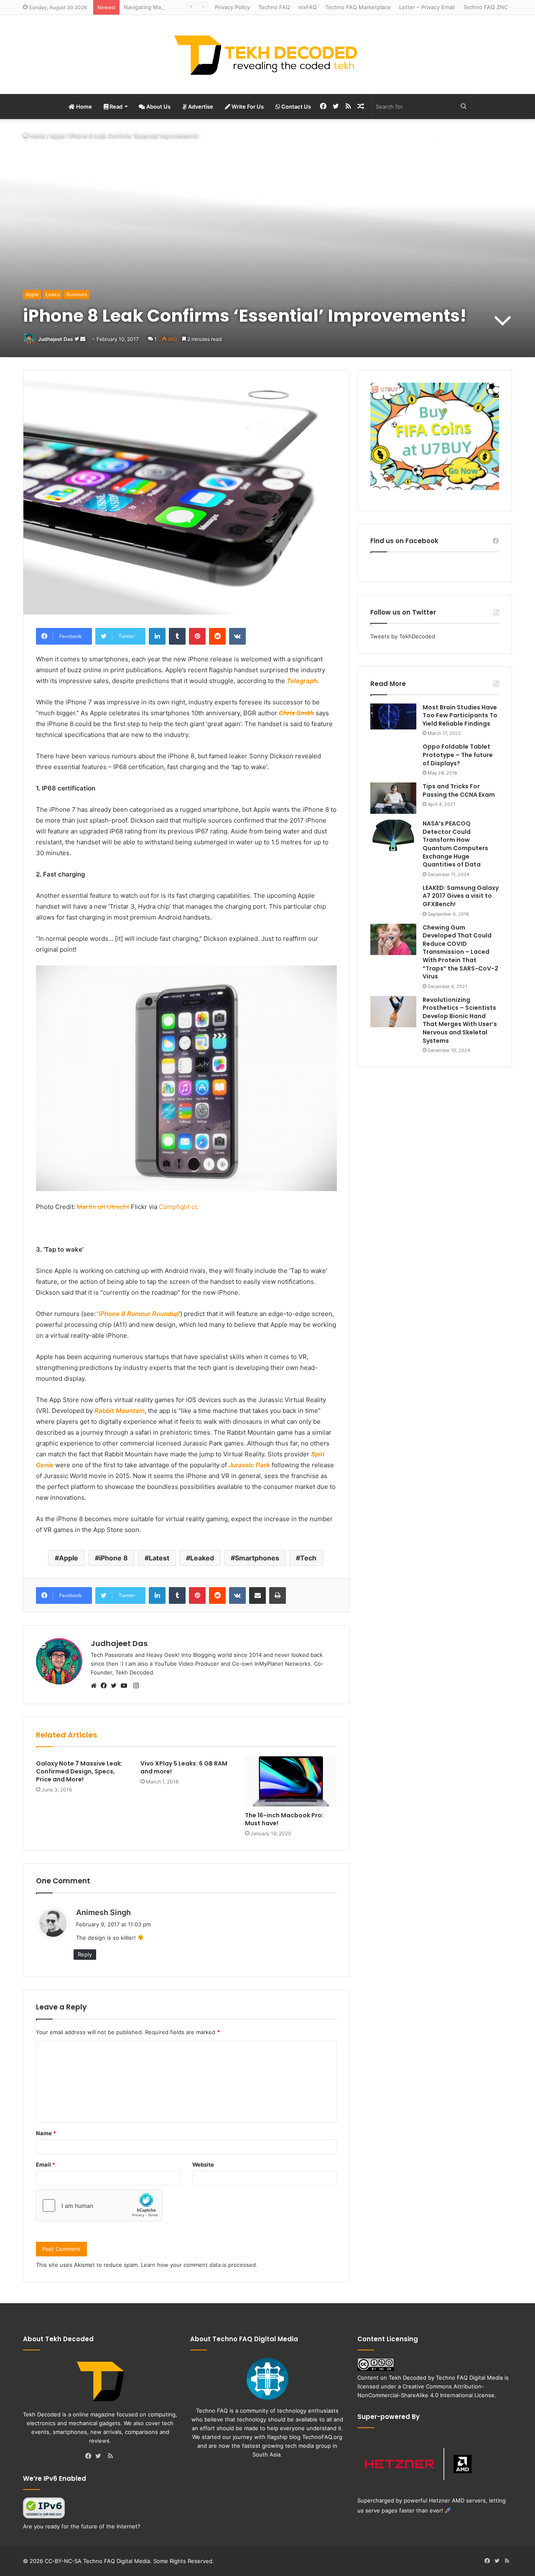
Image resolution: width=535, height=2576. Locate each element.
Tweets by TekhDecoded (403, 636)
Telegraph (302, 681)
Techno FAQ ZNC (485, 7)
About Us (158, 107)
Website (203, 2164)
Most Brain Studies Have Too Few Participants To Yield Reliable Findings (460, 715)
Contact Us (296, 107)
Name (46, 2133)
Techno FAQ (274, 7)
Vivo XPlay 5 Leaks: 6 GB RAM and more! (184, 1767)
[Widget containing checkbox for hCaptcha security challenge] (99, 2205)
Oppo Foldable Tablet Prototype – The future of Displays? (458, 755)
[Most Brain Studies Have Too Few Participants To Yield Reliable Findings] (393, 716)
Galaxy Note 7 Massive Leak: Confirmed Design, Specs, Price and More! (79, 1771)
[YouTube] (126, 1686)
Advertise (200, 107)
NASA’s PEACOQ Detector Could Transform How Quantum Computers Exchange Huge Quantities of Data (455, 844)
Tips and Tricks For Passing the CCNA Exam (459, 790)
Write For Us (247, 107)
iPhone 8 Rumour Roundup (139, 1314)
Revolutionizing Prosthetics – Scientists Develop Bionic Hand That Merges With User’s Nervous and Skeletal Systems (460, 1020)
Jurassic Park (249, 1465)
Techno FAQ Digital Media (469, 2378)
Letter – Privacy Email (427, 7)
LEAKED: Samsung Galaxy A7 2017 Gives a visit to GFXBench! (461, 896)
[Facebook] (106, 1686)
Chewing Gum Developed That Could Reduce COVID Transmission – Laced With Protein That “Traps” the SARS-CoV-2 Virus (460, 952)
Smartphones (257, 1558)
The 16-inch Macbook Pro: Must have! (284, 1819)
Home (83, 107)
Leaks (53, 294)
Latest (159, 1558)
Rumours (77, 294)
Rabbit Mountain (120, 1411)
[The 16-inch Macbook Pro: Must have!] (291, 1781)
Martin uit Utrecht (103, 1207)
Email (46, 2164)
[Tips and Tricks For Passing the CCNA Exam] (393, 798)
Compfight (174, 1207)
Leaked (202, 1558)
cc (195, 1207)
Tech (308, 1558)
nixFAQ (308, 7)
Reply (85, 1954)
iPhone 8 (113, 1558)
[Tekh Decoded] (267, 55)
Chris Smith (296, 713)
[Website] (96, 1686)
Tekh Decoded (408, 2378)
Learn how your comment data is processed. (199, 2265)
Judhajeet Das (56, 339)
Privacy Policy (232, 7)
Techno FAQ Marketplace (358, 7)
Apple (57, 136)
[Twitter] (116, 1686)
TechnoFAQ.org (322, 2437)
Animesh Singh (103, 1912)
